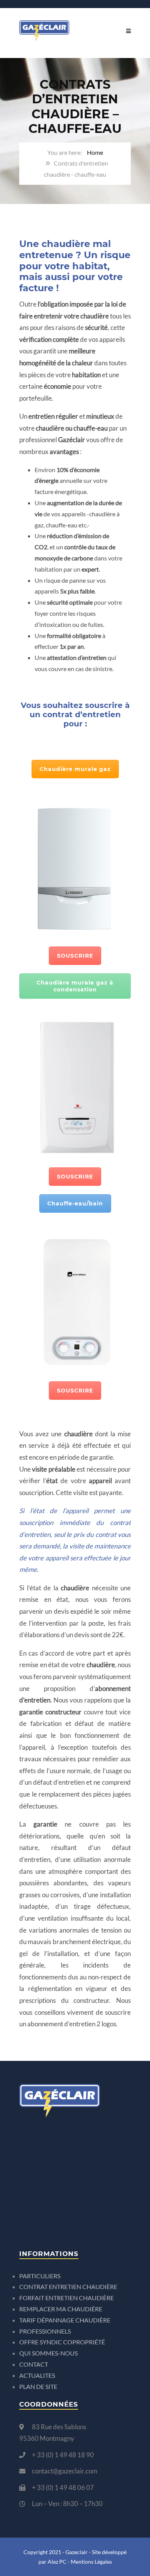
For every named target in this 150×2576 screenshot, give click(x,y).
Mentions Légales (91, 2562)
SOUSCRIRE (75, 956)
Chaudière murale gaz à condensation (75, 986)
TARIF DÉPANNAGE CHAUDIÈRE (65, 2320)
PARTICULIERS (40, 2276)
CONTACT (34, 2364)
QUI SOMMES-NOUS (48, 2353)
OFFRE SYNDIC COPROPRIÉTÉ (62, 2342)
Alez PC (57, 2562)
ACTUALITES (37, 2375)
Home (95, 152)
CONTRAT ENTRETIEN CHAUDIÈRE (68, 2287)
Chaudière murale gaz (75, 769)
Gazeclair (77, 2552)
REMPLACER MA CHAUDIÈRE (61, 2309)
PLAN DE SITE (38, 2386)
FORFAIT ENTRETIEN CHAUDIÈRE (67, 2298)
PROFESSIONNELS (45, 2331)
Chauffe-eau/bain (75, 1203)
